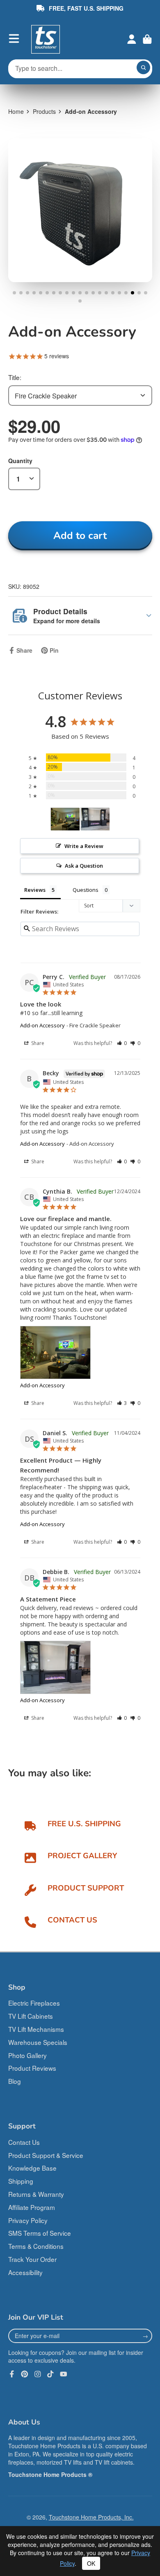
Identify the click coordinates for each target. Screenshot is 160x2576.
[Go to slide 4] (34, 293)
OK (91, 2563)
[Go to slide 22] (80, 301)
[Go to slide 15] (106, 293)
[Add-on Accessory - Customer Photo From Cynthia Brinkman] (65, 819)
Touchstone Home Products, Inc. (91, 2517)
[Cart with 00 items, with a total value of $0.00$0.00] (147, 39)
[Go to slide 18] (126, 293)
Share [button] (37, 1043)
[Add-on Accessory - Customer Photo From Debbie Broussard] (95, 819)
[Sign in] (132, 39)
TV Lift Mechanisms (36, 2029)
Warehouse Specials (38, 2042)
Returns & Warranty (36, 2194)
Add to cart (80, 536)
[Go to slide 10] (73, 293)
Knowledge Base (32, 2168)
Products (44, 111)
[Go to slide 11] (80, 293)
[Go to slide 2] (21, 293)
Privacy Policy (28, 2220)
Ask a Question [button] (84, 866)
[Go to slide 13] (93, 293)
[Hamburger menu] (14, 38)
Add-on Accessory (42, 1025)
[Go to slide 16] (113, 293)
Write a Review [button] (84, 846)
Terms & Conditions (36, 2246)
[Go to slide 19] (133, 293)
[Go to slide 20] (139, 293)
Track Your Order (32, 2259)
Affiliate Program (32, 2207)
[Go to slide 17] (119, 293)
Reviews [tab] (35, 890)
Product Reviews (32, 2068)
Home (16, 111)
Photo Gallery (27, 2055)
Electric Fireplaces (34, 2003)
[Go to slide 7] (54, 293)
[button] (122, 1043)
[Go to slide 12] (87, 293)
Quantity (20, 461)
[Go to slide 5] (41, 293)
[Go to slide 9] (67, 293)
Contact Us (24, 2142)
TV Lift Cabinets (31, 2016)
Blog (15, 2081)
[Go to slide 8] (60, 293)
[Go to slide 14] (100, 293)
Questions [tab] (86, 890)
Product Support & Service (46, 2155)
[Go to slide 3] (27, 293)
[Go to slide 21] (146, 293)
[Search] (144, 68)
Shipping (21, 2181)
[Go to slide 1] (14, 293)
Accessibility (25, 2272)
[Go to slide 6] (47, 293)
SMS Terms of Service (40, 2233)
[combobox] (80, 395)
